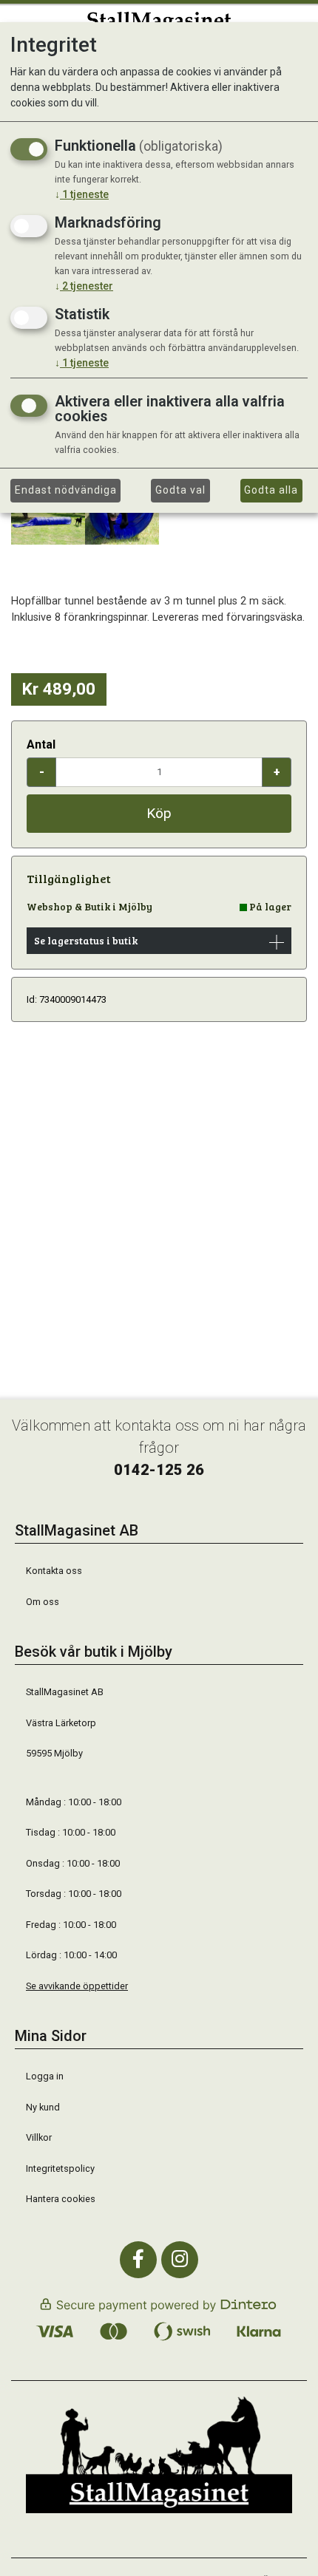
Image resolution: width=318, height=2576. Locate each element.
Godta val (180, 490)
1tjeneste (82, 194)
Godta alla (271, 490)
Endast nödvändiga (66, 490)
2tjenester (84, 286)
